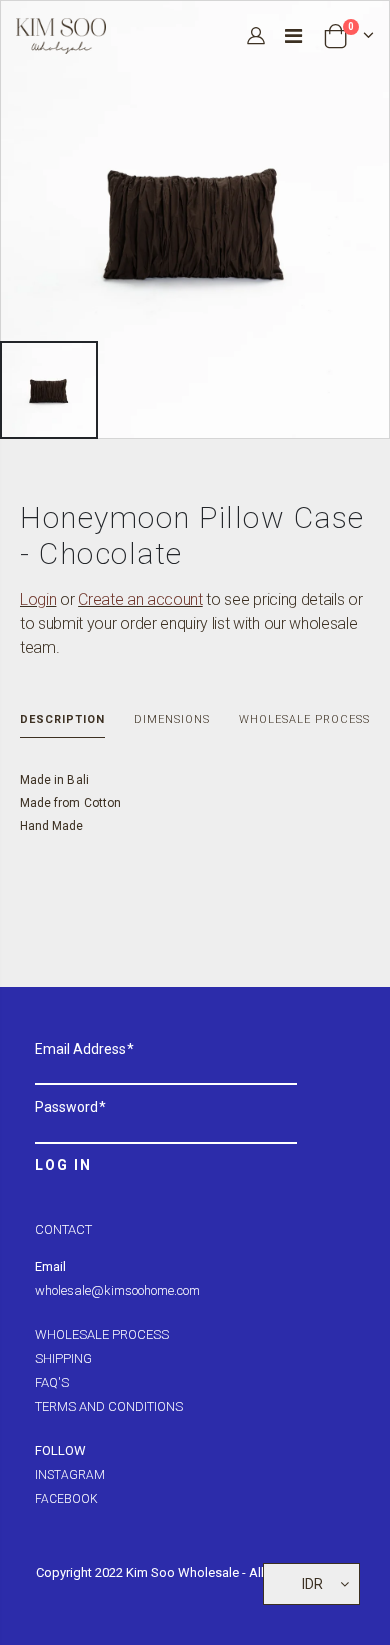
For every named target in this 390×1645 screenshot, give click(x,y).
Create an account (140, 599)
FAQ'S (52, 1382)
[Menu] (293, 36)
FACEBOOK (66, 1499)
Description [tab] (62, 719)
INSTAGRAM (70, 1475)
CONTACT (63, 1229)
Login (38, 599)
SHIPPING (63, 1358)
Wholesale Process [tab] (304, 719)
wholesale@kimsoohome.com (117, 1290)
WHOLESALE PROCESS (102, 1334)
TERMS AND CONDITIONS (109, 1406)
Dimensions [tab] (172, 719)
